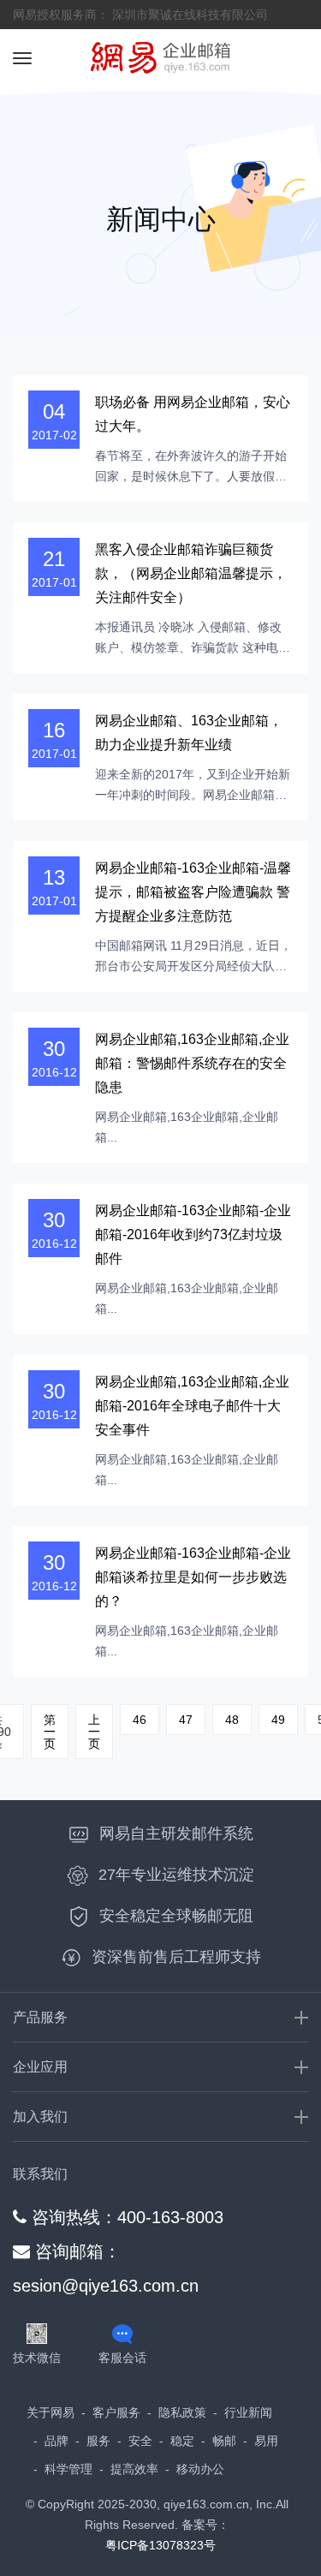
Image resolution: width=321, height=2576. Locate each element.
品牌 (56, 2441)
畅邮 (224, 2441)
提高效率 (134, 2469)
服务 (98, 2441)
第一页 (50, 1732)
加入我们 (40, 2117)
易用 (266, 2441)
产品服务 (40, 2017)
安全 (140, 2441)
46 (140, 1720)
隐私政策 (182, 2412)
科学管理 (68, 2469)
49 (278, 1720)
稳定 (182, 2441)
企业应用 (40, 2067)
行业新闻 (248, 2412)
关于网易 (51, 2412)
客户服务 (116, 2412)
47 (186, 1720)
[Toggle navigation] (22, 58)
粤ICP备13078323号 (160, 2545)
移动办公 (200, 2469)
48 (232, 1720)
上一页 (94, 1732)
